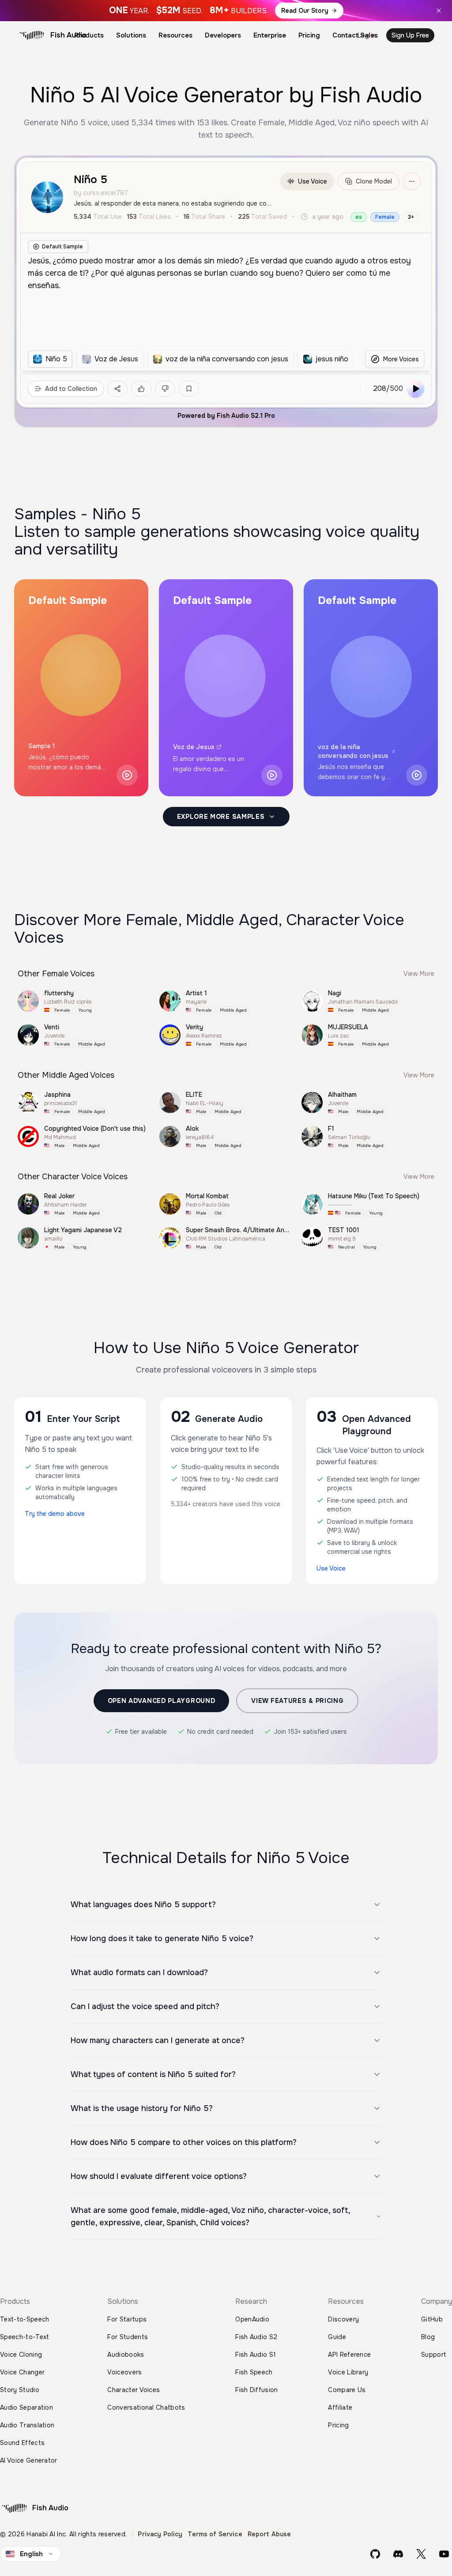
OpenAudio (252, 2319)
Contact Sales (355, 35)
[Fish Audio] (32, 35)
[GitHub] (375, 2554)
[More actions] (412, 181)
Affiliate (340, 2407)
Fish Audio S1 (256, 2355)
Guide (337, 2337)
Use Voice (313, 181)
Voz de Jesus (194, 747)
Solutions (131, 35)
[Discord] (398, 2554)
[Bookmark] (189, 389)
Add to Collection (71, 389)
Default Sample (62, 247)
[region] (191, 359)
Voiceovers (124, 2372)
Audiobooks (126, 2355)
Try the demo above (55, 1514)
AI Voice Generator (29, 2460)
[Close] (439, 11)
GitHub (432, 2319)
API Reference (349, 2355)
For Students (128, 2337)
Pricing (309, 35)
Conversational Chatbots (146, 2407)
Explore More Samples (221, 817)
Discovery (343, 2319)
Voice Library (348, 2372)
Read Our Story (305, 11)
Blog (428, 2337)
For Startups (127, 2319)
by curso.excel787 (101, 193)
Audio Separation (26, 2407)
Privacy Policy (160, 2534)
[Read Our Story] (226, 11)
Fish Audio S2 (256, 2337)
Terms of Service (215, 2534)
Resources (175, 35)
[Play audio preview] (127, 775)
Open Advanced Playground (162, 1701)
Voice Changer (22, 2372)
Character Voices (134, 2390)
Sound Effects (22, 2443)
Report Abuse (269, 2534)
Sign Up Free (410, 35)
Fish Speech (254, 2372)
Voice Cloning (21, 2355)
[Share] (117, 389)
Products (89, 35)
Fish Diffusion (256, 2390)
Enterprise (270, 35)
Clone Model (374, 181)
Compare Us (347, 2390)
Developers (223, 35)
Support (434, 2355)
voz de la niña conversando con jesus (353, 751)
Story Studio (20, 2390)
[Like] (141, 389)
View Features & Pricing (297, 1701)
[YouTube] (444, 2554)
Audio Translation (27, 2425)
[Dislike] (165, 389)
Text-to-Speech (24, 2319)
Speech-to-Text (24, 2337)
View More (419, 974)
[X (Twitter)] (421, 2554)
